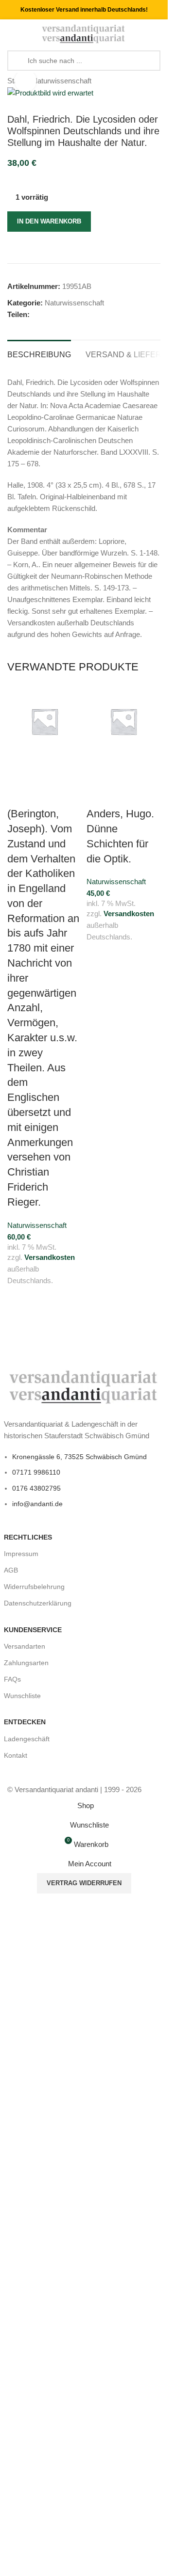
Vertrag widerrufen (84, 1883)
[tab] (39, 353)
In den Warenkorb (49, 221)
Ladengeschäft (27, 1739)
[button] (19, 770)
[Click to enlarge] (26, 81)
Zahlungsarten (26, 1663)
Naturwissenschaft (62, 81)
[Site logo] (84, 33)
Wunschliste (22, 1696)
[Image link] (84, 1386)
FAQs (12, 1679)
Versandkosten (50, 1257)
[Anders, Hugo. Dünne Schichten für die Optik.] (124, 722)
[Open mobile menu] (11, 34)
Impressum (21, 1554)
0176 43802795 (36, 1488)
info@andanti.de (37, 1504)
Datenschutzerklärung (38, 1603)
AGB (11, 1570)
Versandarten (25, 1646)
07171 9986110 (36, 1472)
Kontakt (16, 1755)
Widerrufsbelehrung (34, 1587)
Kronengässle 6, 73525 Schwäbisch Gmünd (79, 1457)
